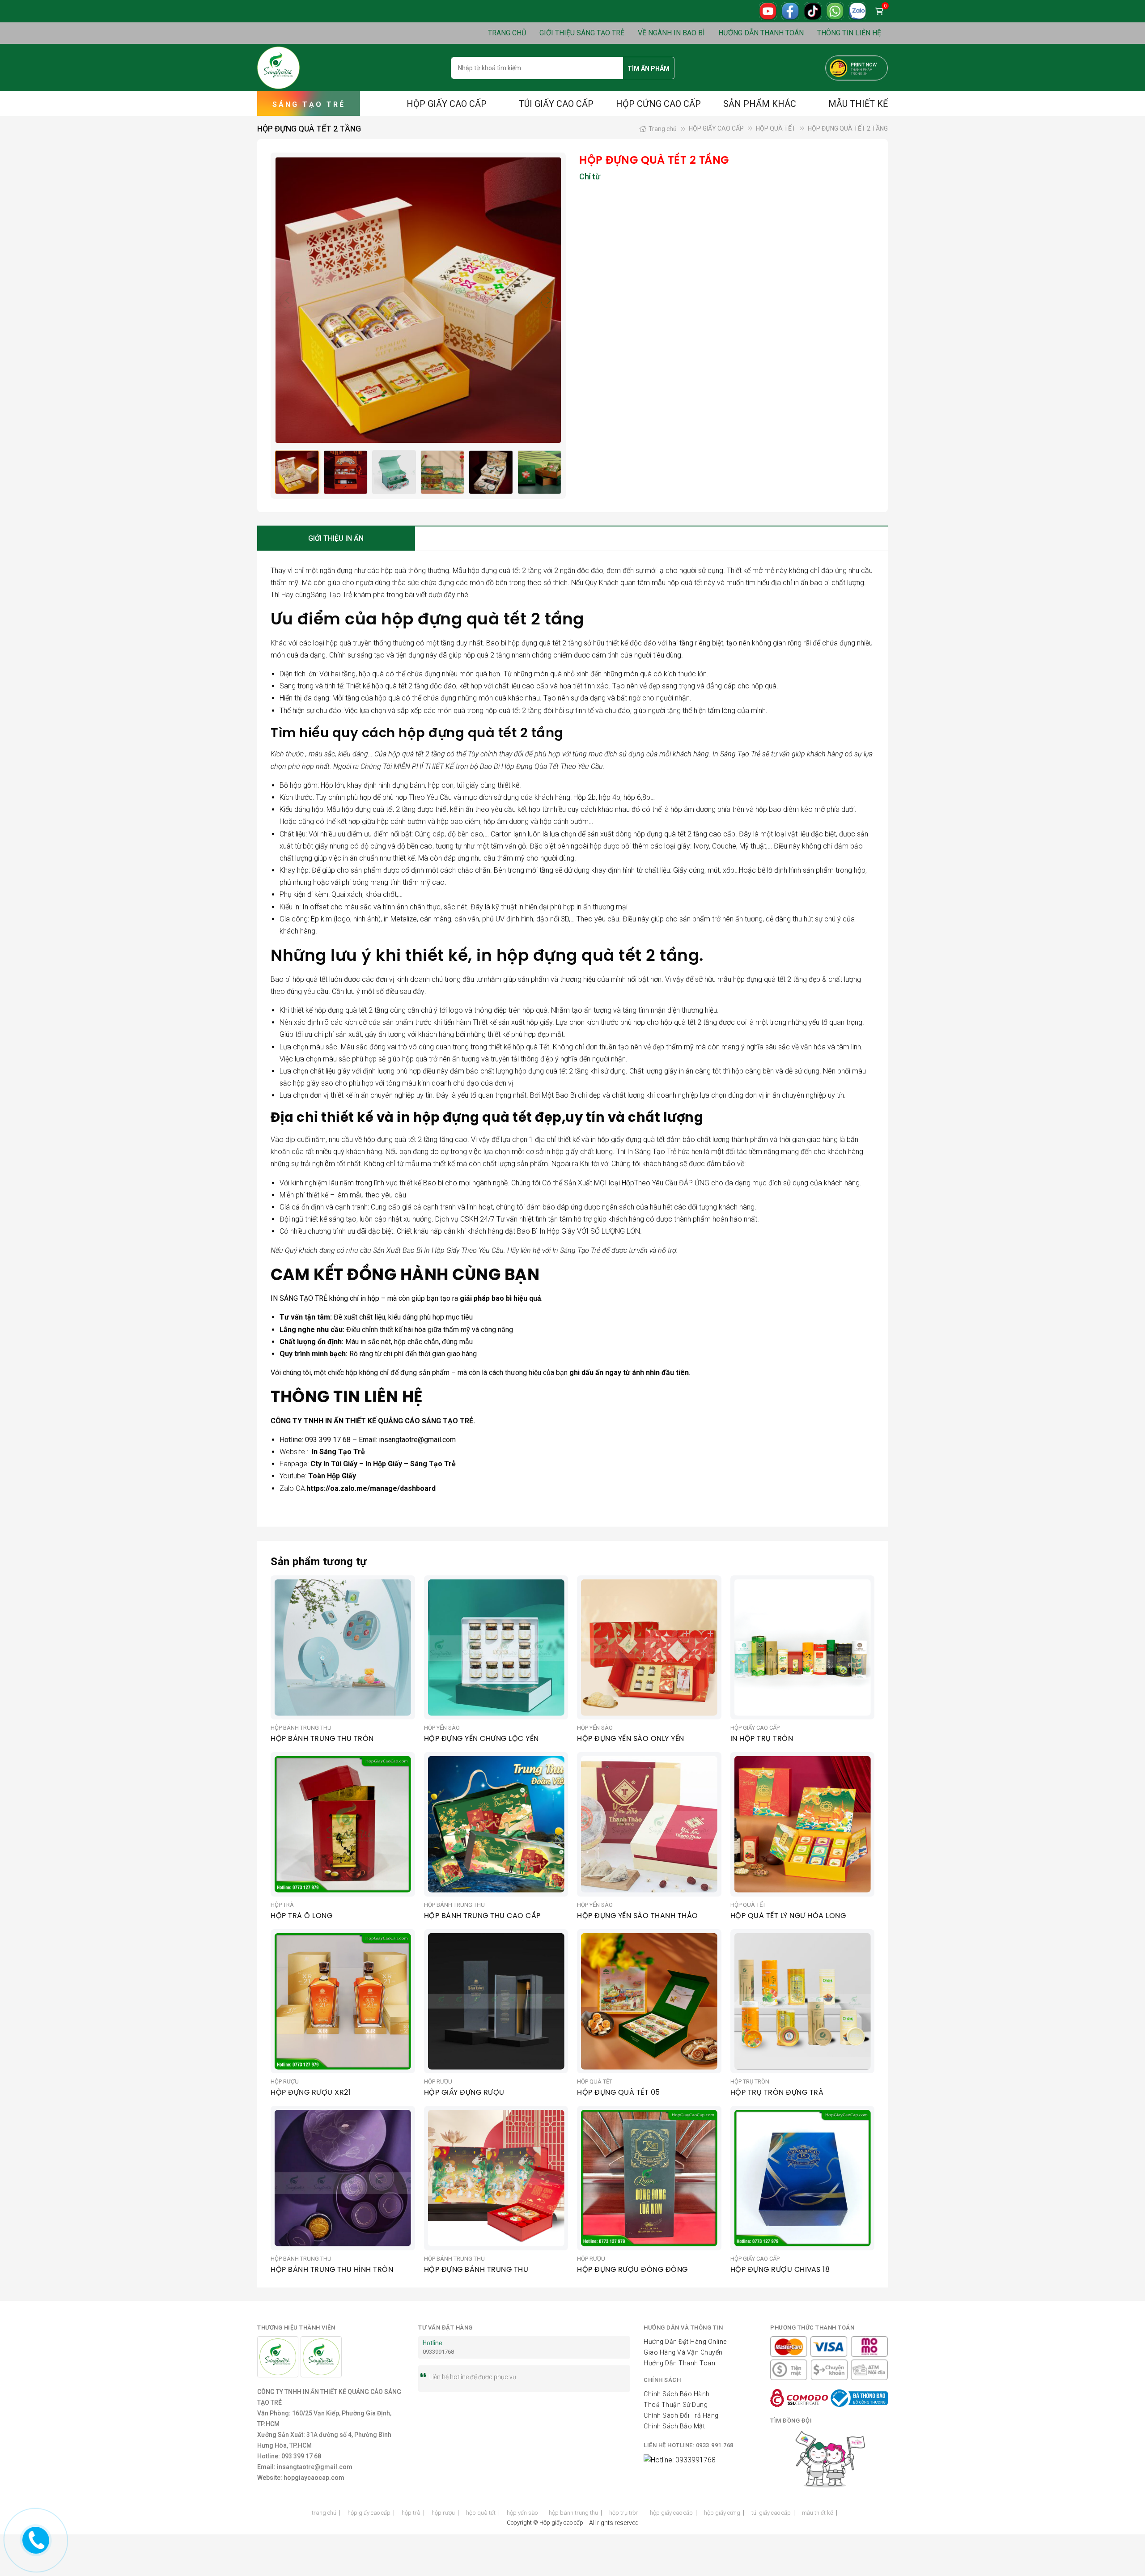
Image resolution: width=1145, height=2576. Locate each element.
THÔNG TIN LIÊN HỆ (849, 33)
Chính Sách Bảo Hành (677, 2394)
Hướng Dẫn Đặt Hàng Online (685, 2342)
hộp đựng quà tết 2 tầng (505, 571)
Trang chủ (663, 129)
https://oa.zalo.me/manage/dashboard (371, 1488)
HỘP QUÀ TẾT (776, 128)
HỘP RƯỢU (443, 2513)
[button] (549, 300)
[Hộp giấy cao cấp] (278, 68)
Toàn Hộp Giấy (332, 1476)
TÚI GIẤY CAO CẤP (556, 104)
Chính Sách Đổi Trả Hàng (681, 2415)
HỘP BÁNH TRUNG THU (573, 2513)
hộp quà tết (685, 583)
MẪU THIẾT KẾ (858, 104)
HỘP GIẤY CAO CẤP (447, 104)
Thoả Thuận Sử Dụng (676, 2405)
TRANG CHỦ (507, 33)
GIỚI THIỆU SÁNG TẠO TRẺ (582, 33)
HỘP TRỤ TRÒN (624, 2513)
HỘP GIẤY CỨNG (722, 2513)
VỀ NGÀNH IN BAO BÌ (671, 33)
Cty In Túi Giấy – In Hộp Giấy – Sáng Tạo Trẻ (383, 1464)
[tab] (336, 539)
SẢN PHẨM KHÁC (760, 104)
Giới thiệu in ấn (336, 538)
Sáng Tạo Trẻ (331, 595)
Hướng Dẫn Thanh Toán (679, 2363)
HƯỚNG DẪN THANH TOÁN (761, 33)
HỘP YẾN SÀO (522, 2513)
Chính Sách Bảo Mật (674, 2426)
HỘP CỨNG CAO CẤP (658, 104)
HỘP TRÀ (411, 2513)
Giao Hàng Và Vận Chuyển (683, 2352)
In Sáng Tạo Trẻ (337, 1452)
